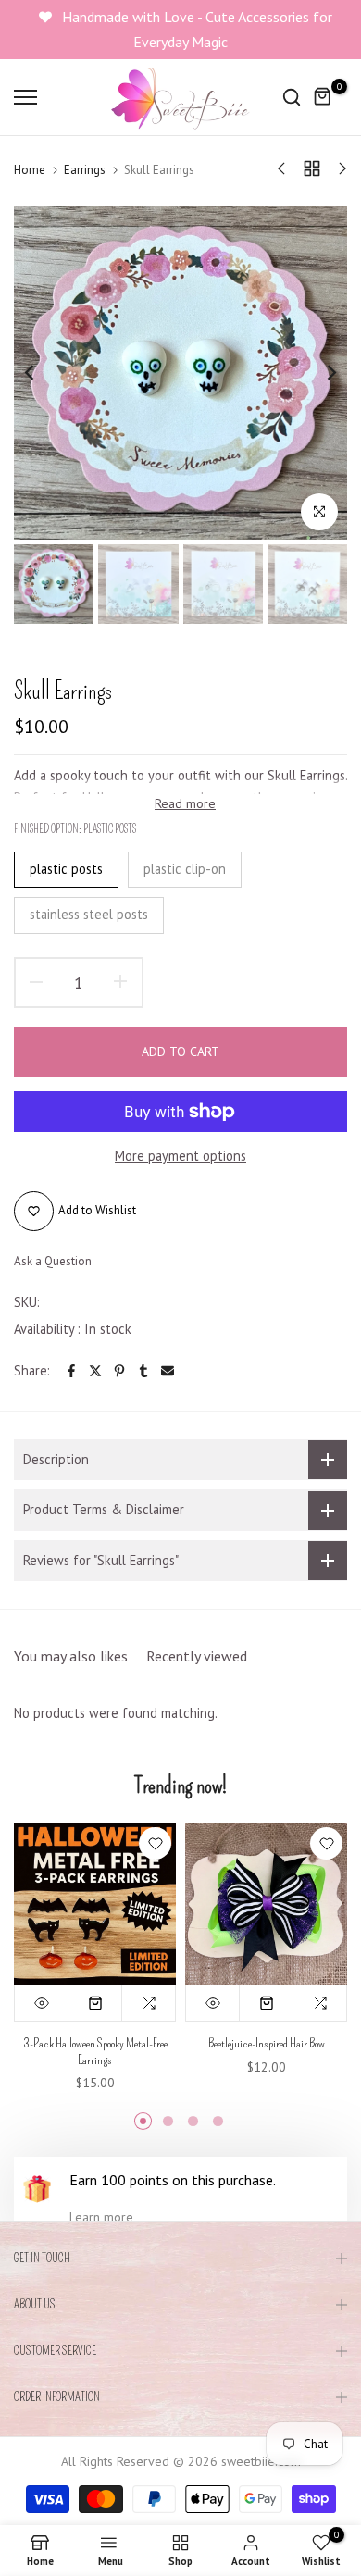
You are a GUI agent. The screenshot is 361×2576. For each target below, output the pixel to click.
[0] (323, 97)
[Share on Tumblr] (143, 1371)
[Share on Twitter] (95, 1371)
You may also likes (71, 1656)
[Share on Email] (168, 1371)
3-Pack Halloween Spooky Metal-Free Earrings (95, 2052)
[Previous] (42, 373)
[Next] (319, 373)
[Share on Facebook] (71, 1371)
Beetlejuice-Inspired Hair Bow (267, 2043)
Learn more (101, 2217)
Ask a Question (53, 1261)
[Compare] (149, 2003)
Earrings (85, 170)
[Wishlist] (155, 1843)
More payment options (180, 1156)
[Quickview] (42, 2003)
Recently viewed (197, 1656)
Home (30, 170)
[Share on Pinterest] (119, 1371)
